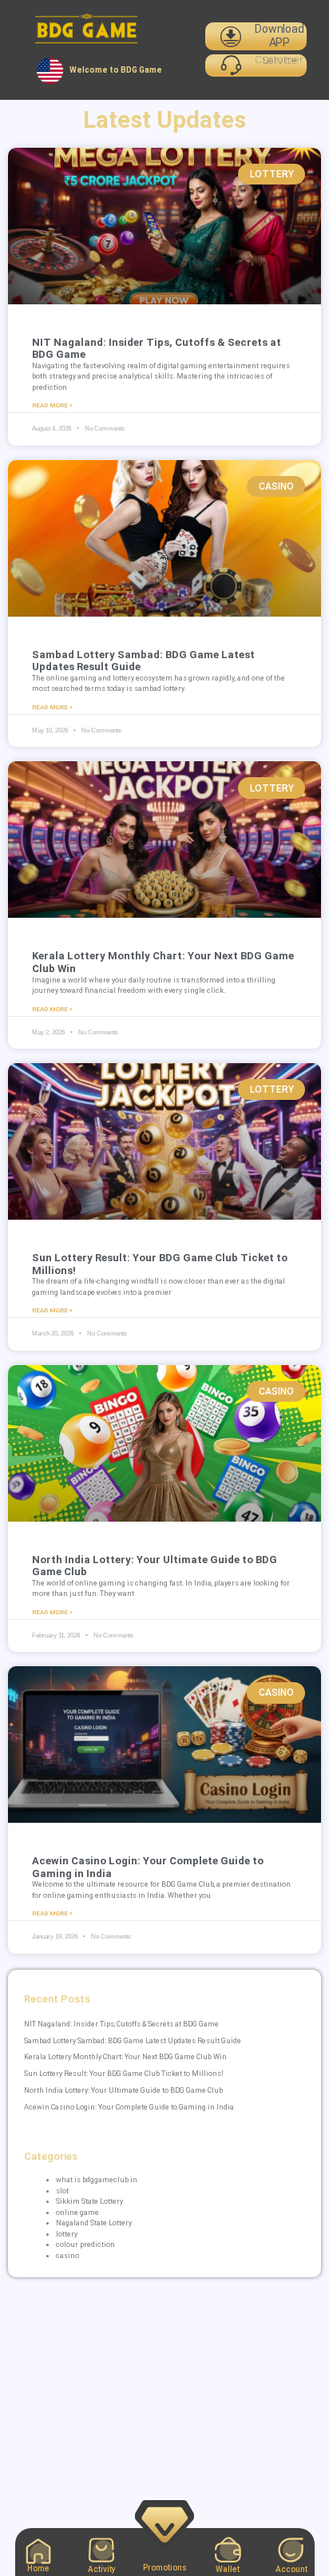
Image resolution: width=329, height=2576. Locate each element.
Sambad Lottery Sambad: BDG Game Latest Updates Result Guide (133, 2041)
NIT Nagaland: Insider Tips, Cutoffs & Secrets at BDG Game (121, 2024)
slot (62, 2191)
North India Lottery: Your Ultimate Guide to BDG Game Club (123, 2090)
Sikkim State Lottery (89, 2201)
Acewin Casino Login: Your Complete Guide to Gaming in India (129, 2107)
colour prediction (85, 2245)
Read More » (52, 405)
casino (67, 2256)
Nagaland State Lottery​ (94, 2223)
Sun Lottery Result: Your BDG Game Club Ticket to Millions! (124, 2074)
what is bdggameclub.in (97, 2180)
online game (77, 2213)
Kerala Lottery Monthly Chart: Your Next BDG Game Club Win (125, 2057)
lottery (67, 2234)
